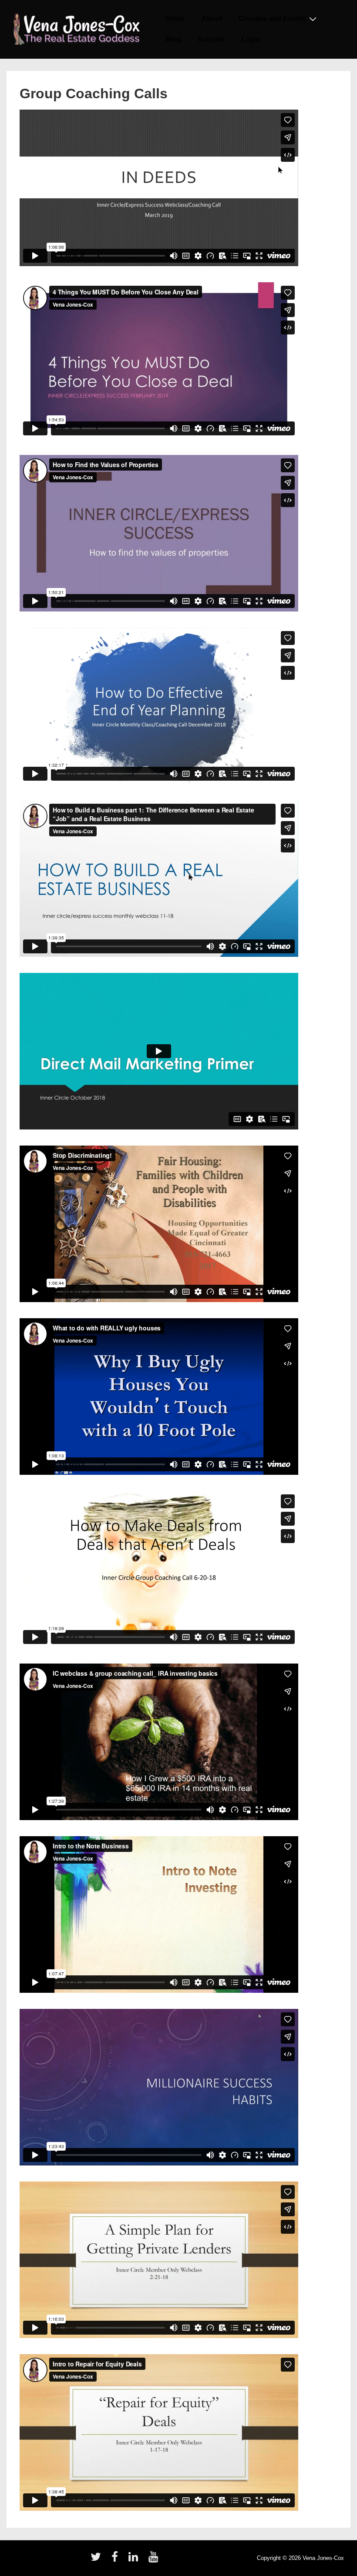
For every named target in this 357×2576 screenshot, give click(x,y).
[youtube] (154, 2560)
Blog (173, 39)
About (212, 18)
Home (175, 18)
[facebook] (117, 2560)
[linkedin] (135, 2560)
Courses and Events (272, 18)
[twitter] (98, 2560)
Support (211, 39)
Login (251, 39)
